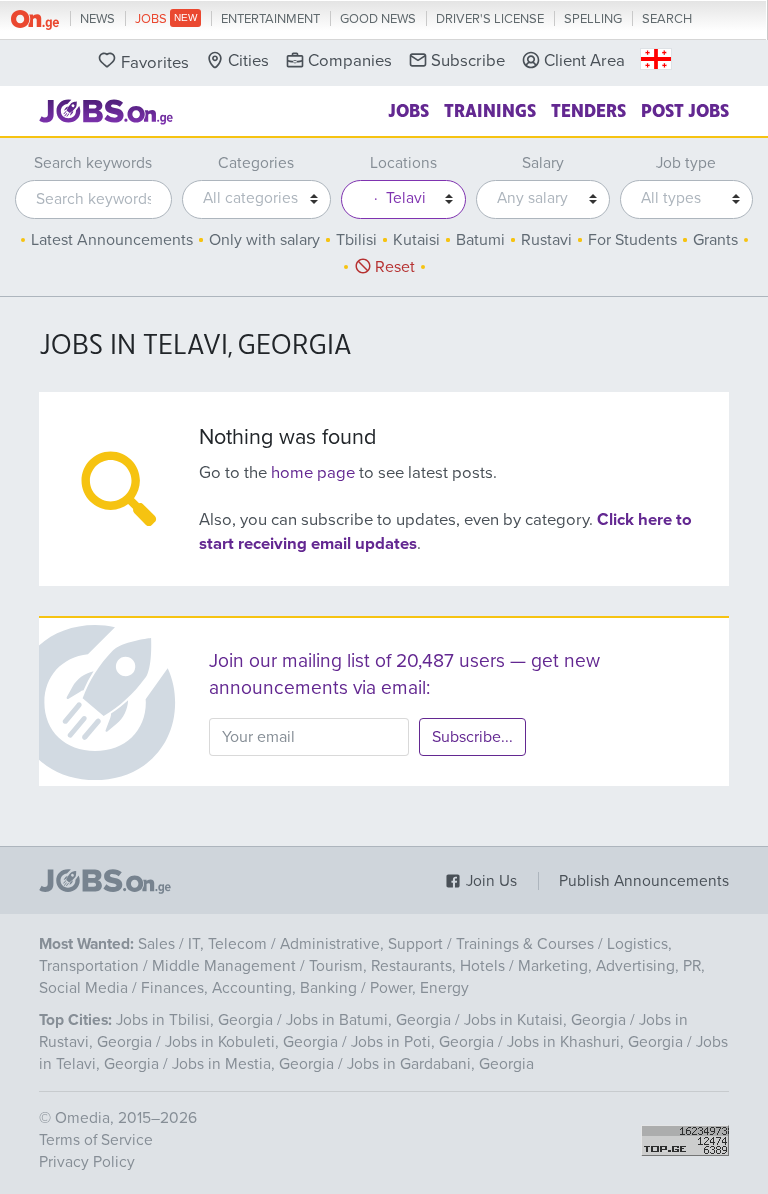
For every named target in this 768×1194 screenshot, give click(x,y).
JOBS (152, 19)
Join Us (489, 881)
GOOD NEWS (378, 19)
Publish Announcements (644, 881)
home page (313, 473)
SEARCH (667, 19)
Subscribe (468, 61)
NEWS (97, 19)
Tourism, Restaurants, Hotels (407, 966)
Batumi (480, 240)
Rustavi (546, 240)
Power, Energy (419, 988)
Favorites (155, 63)
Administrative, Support (361, 944)
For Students (632, 240)
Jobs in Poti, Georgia (422, 1042)
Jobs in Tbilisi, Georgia (194, 1020)
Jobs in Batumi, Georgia (368, 1020)
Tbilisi (356, 240)
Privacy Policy (87, 1162)
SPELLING (593, 19)
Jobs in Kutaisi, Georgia (545, 1020)
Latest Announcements (112, 240)
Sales (156, 944)
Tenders (588, 109)
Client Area (584, 61)
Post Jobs (685, 109)
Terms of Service (96, 1140)
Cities (248, 61)
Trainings (490, 109)
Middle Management (224, 966)
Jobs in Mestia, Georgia (253, 1064)
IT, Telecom (227, 944)
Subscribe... (472, 737)
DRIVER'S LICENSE (490, 19)
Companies (350, 61)
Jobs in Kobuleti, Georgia (251, 1042)
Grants (715, 240)
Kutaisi (416, 240)
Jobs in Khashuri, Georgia (595, 1042)
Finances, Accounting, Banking (249, 988)
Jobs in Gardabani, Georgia (440, 1064)
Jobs (408, 109)
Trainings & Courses (525, 944)
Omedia (82, 1118)
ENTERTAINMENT (270, 19)
